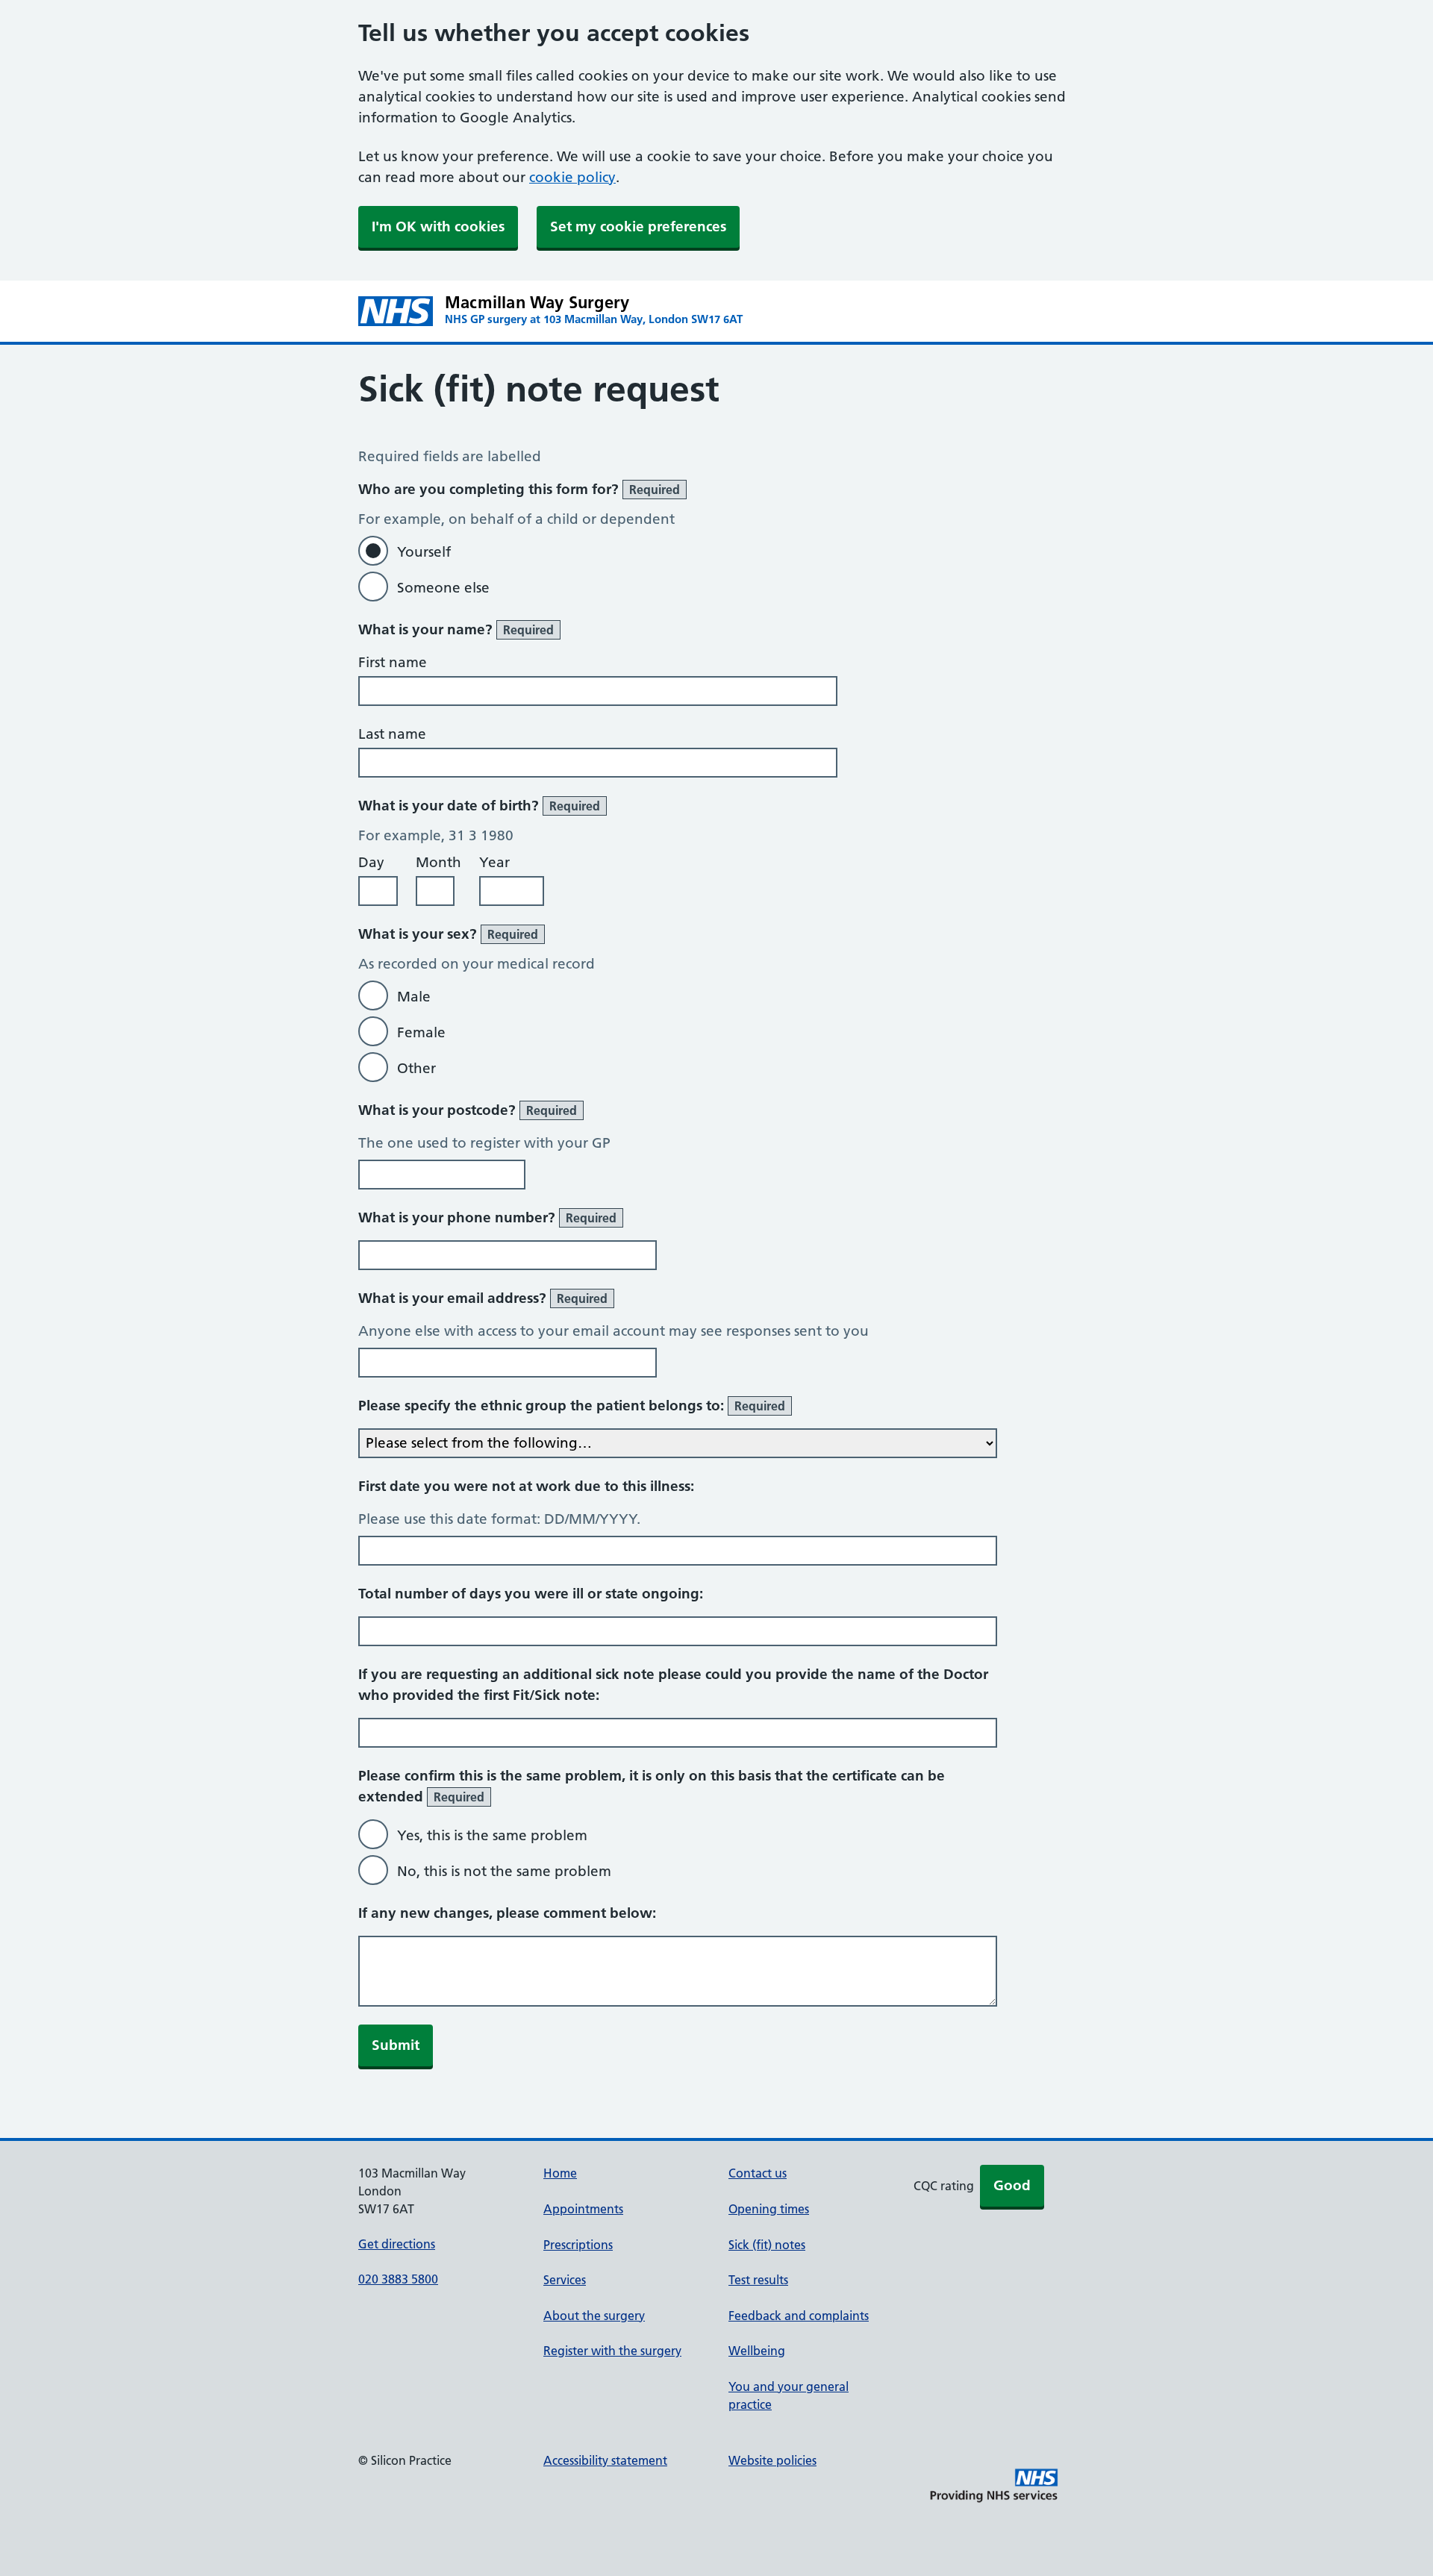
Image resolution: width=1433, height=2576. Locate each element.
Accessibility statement (605, 2460)
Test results (758, 2280)
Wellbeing (757, 2351)
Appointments (583, 2209)
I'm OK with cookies (438, 226)
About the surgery (594, 2316)
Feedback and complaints (799, 2316)
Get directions (397, 2244)
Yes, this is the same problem (492, 1835)
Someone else (443, 588)
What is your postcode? (468, 1110)
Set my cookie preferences (638, 226)
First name (393, 662)
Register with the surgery (612, 2351)
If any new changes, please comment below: (507, 1913)
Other (416, 1068)
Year (494, 862)
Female (421, 1032)
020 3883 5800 (398, 2279)
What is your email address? (483, 1298)
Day (371, 862)
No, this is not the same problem (504, 1871)
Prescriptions (578, 2245)
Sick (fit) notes (767, 2245)
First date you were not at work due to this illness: (526, 1486)
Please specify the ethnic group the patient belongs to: (572, 1406)
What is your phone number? (487, 1217)
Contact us (758, 2173)
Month (438, 862)
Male (414, 997)
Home (560, 2173)
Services (565, 2280)
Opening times (769, 2209)
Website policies (772, 2460)
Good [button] (1012, 2185)
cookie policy (572, 177)
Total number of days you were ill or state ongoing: (531, 1594)
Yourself (424, 552)
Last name (392, 734)
